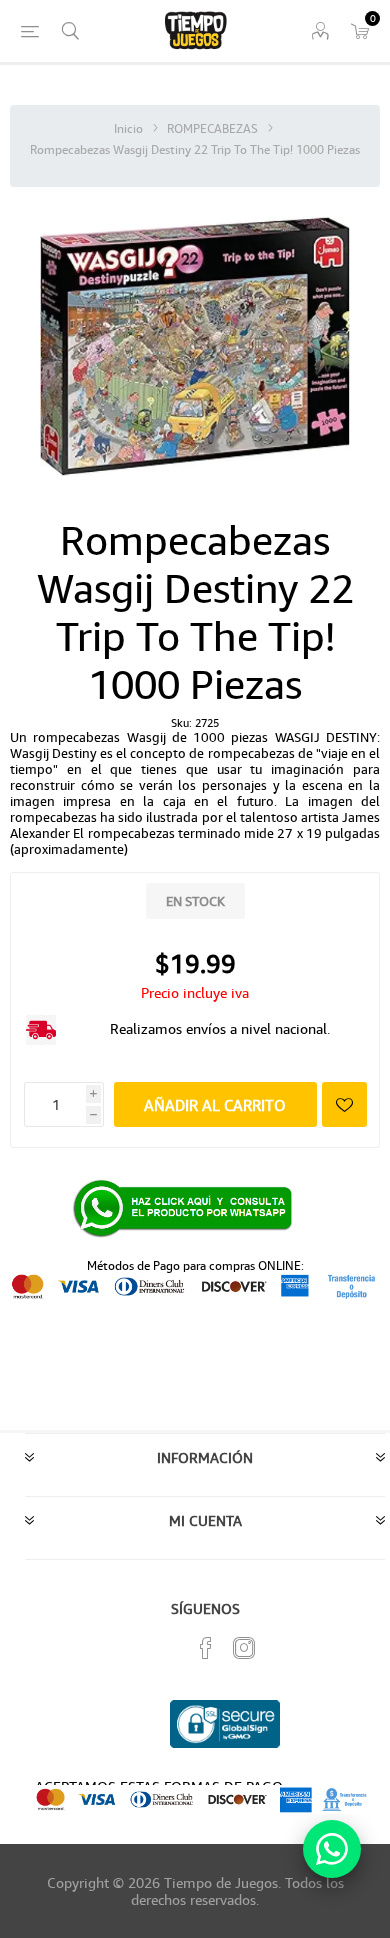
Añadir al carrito (215, 1105)
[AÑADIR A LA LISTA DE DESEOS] (344, 1104)
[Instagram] (244, 1648)
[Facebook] (206, 1648)
